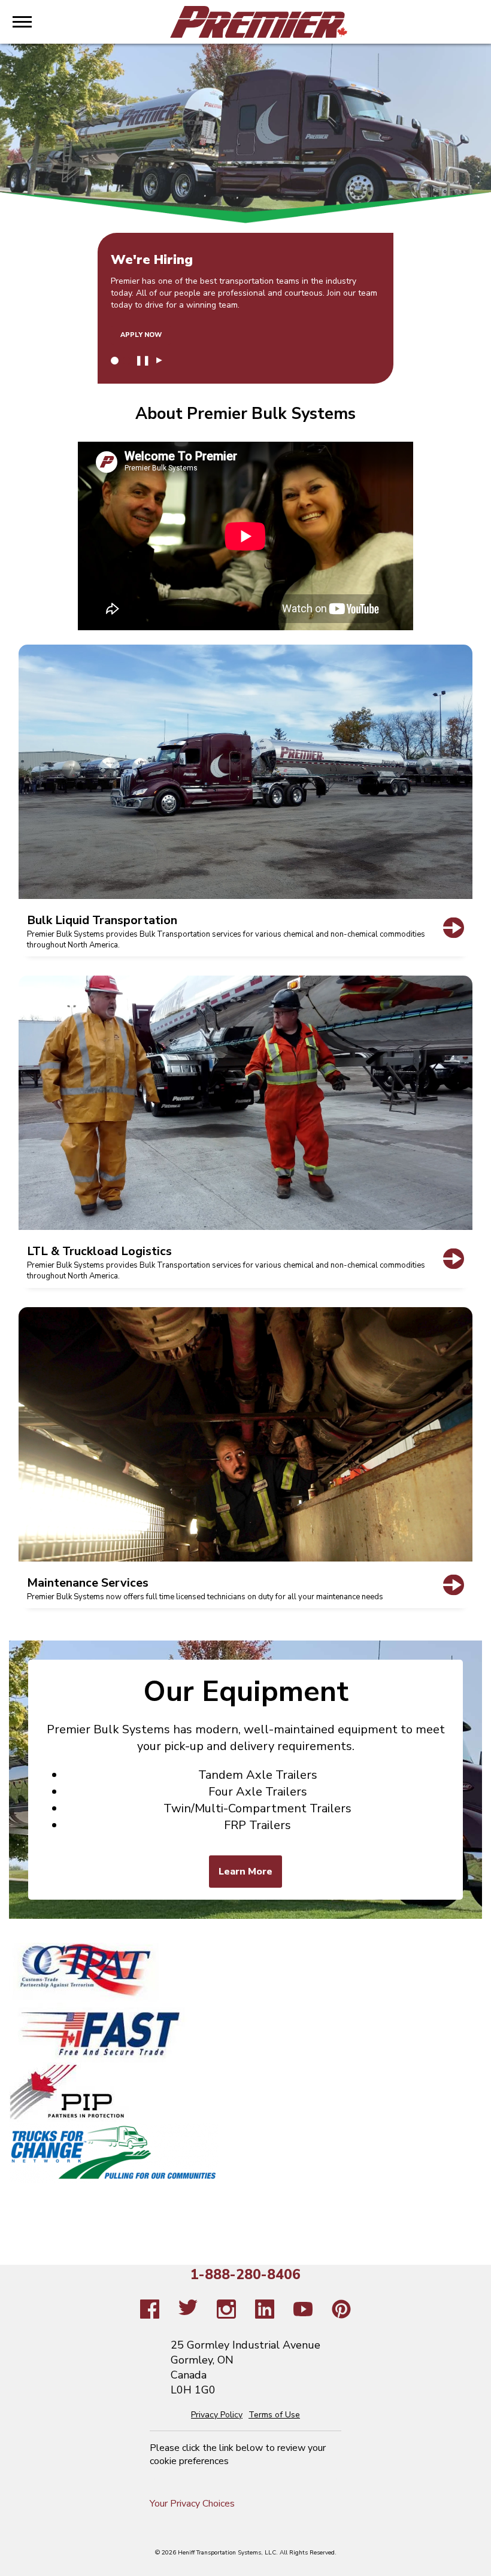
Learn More (245, 1872)
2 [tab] (127, 361)
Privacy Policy (217, 2415)
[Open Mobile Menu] (22, 22)
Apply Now (141, 335)
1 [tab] (115, 361)
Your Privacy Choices (192, 2504)
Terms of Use (274, 2415)
